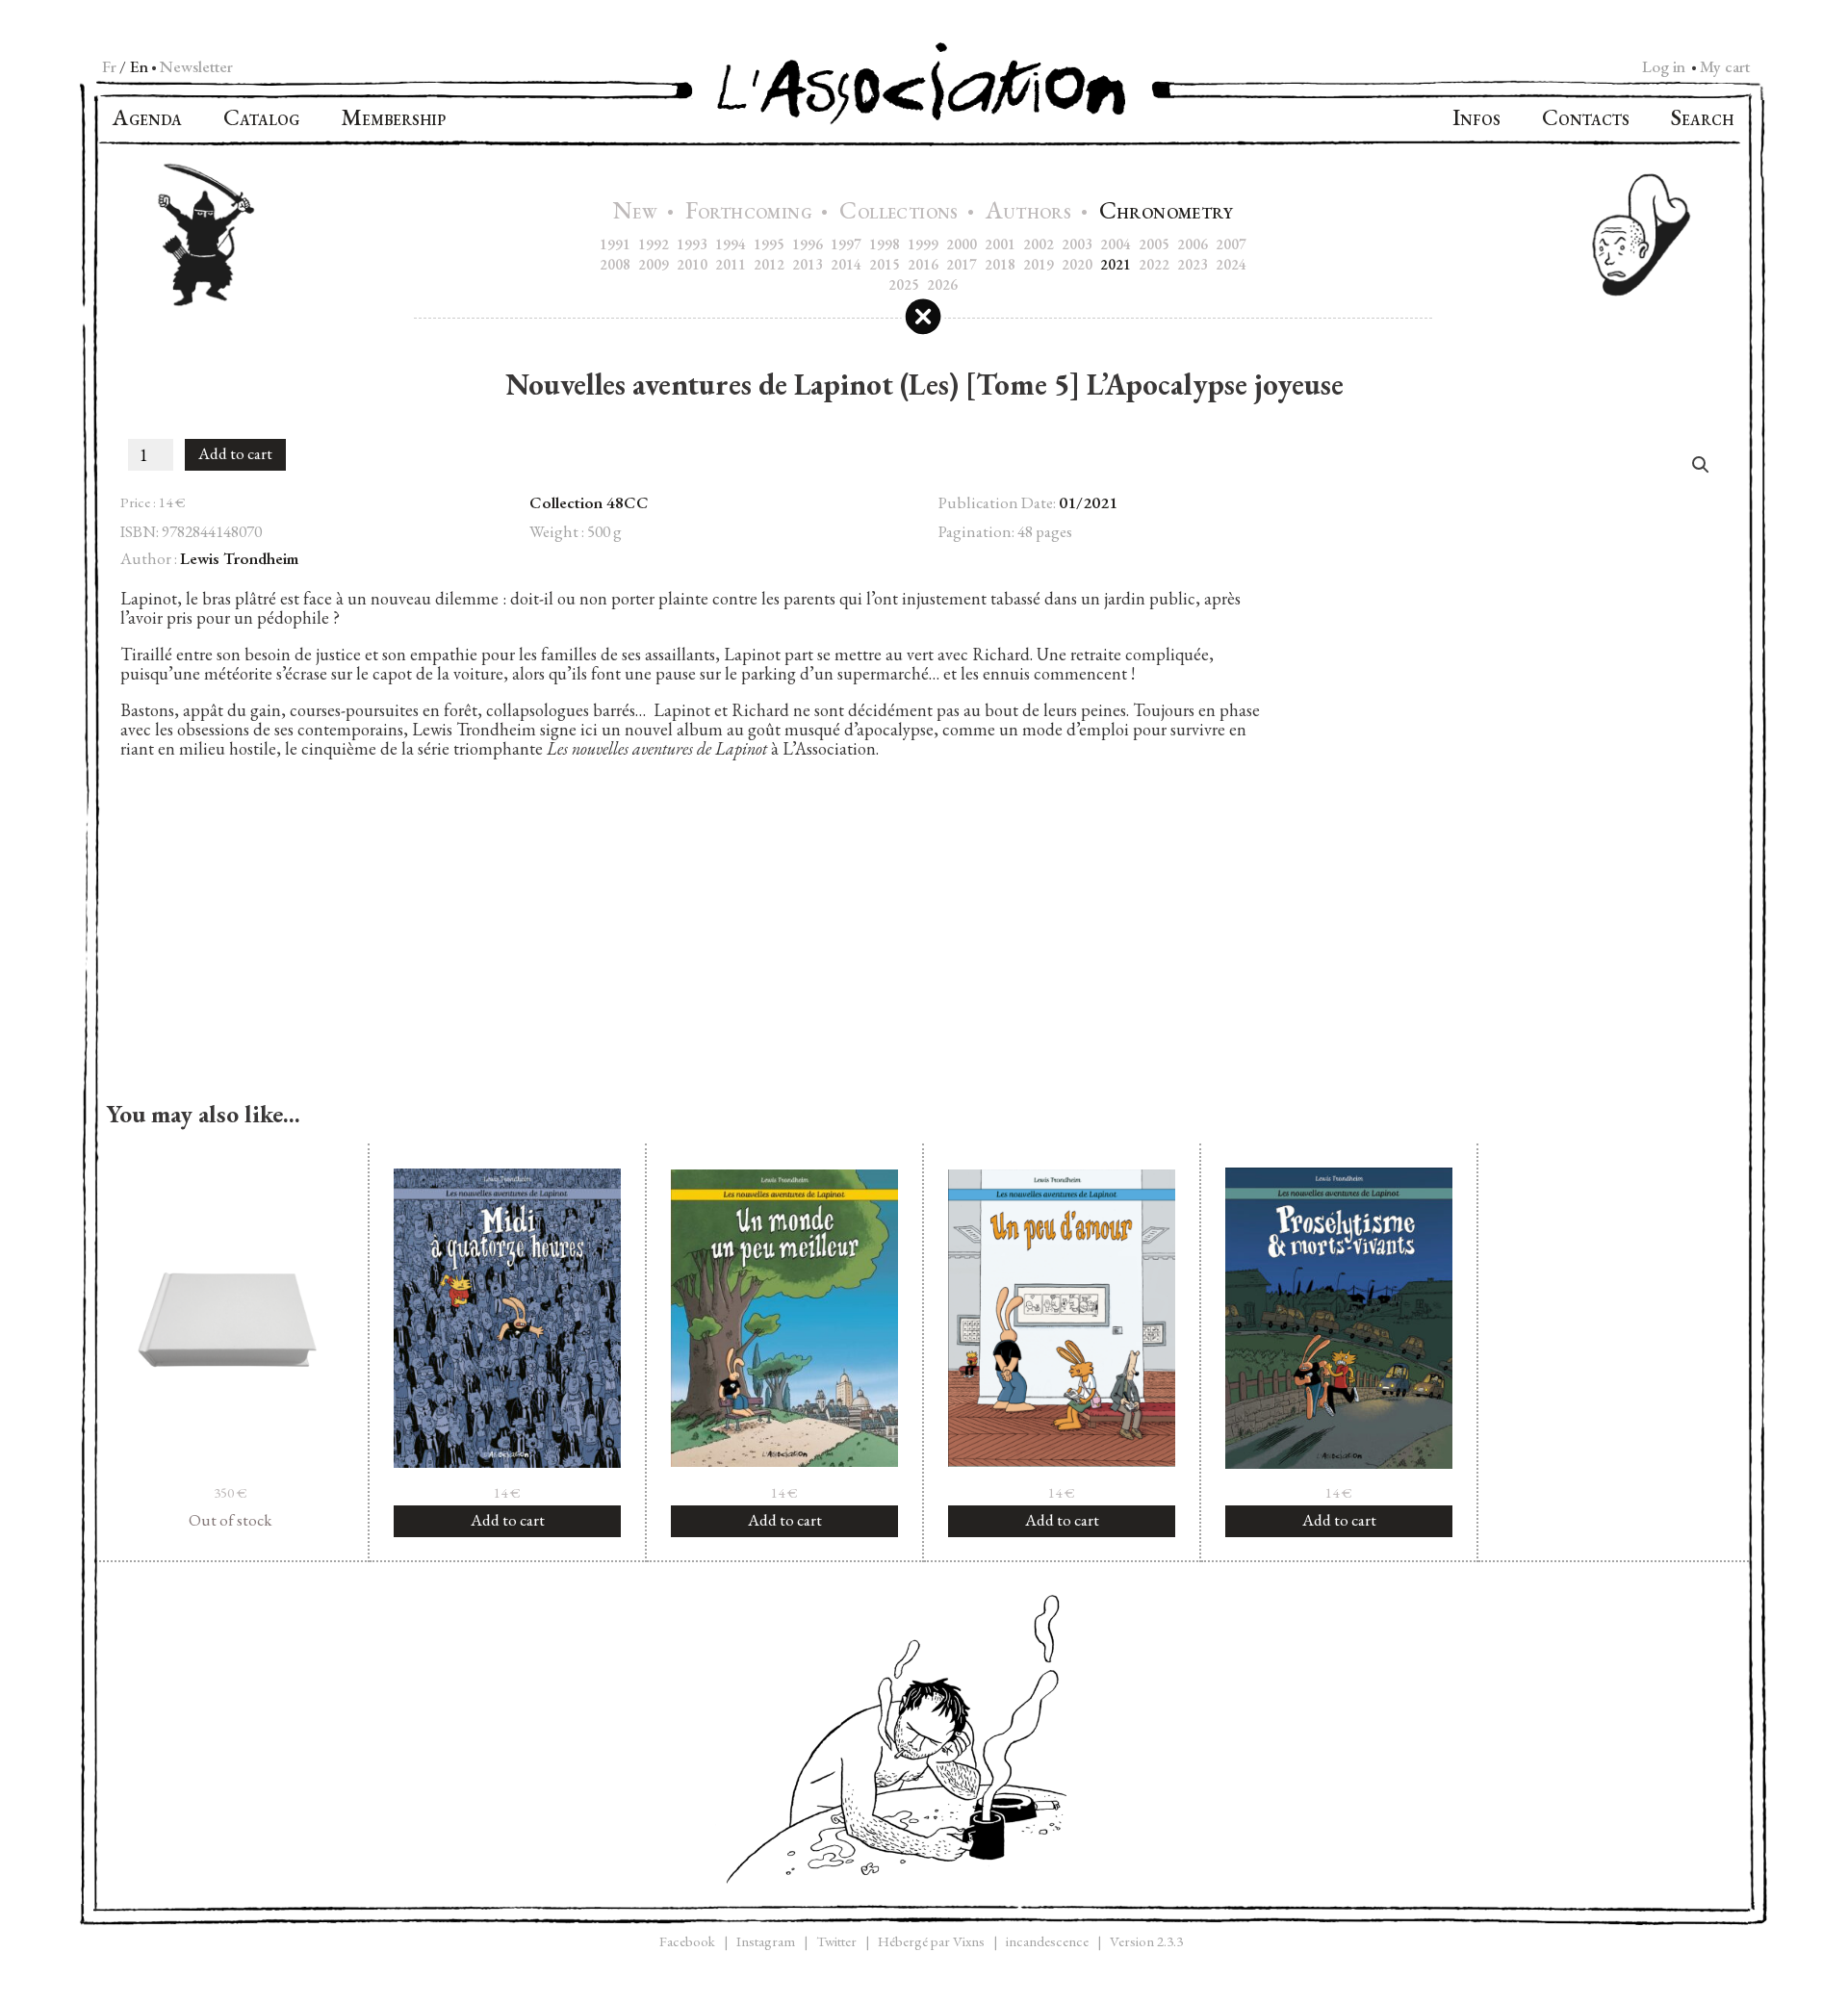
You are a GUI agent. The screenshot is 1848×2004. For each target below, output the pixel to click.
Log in (1664, 66)
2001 (1000, 244)
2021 (1116, 264)
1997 (846, 244)
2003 (1077, 244)
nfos (1476, 120)
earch (1702, 120)
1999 (923, 244)
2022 (1154, 264)
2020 (1077, 264)
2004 (1116, 244)
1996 (808, 244)
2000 (962, 244)
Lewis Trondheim (239, 558)
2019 (1039, 264)
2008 (615, 264)
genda (147, 120)
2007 (1231, 244)
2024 (1231, 264)
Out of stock (230, 1520)
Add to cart (235, 453)
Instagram (766, 1941)
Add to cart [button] (508, 1520)
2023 (1193, 264)
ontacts (1586, 120)
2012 (769, 264)
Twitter (836, 1941)
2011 (731, 264)
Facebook (687, 1941)
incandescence (1047, 1941)
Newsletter (196, 66)
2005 (1154, 244)
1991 (615, 244)
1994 (731, 244)
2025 (904, 284)
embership (393, 120)
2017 (962, 264)
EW (638, 213)
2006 (1193, 244)
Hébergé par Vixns (931, 1941)
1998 (885, 244)
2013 (808, 264)
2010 (692, 264)
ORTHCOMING (751, 213)
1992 (654, 244)
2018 (1000, 264)
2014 (846, 264)
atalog (261, 120)
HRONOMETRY (1166, 213)
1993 (692, 244)
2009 (654, 264)
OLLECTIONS (901, 213)
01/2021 (1088, 502)
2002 (1039, 244)
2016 (923, 264)
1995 (769, 244)
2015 (885, 264)
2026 (942, 284)
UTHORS (1030, 213)
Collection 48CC (589, 502)
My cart (1725, 66)
